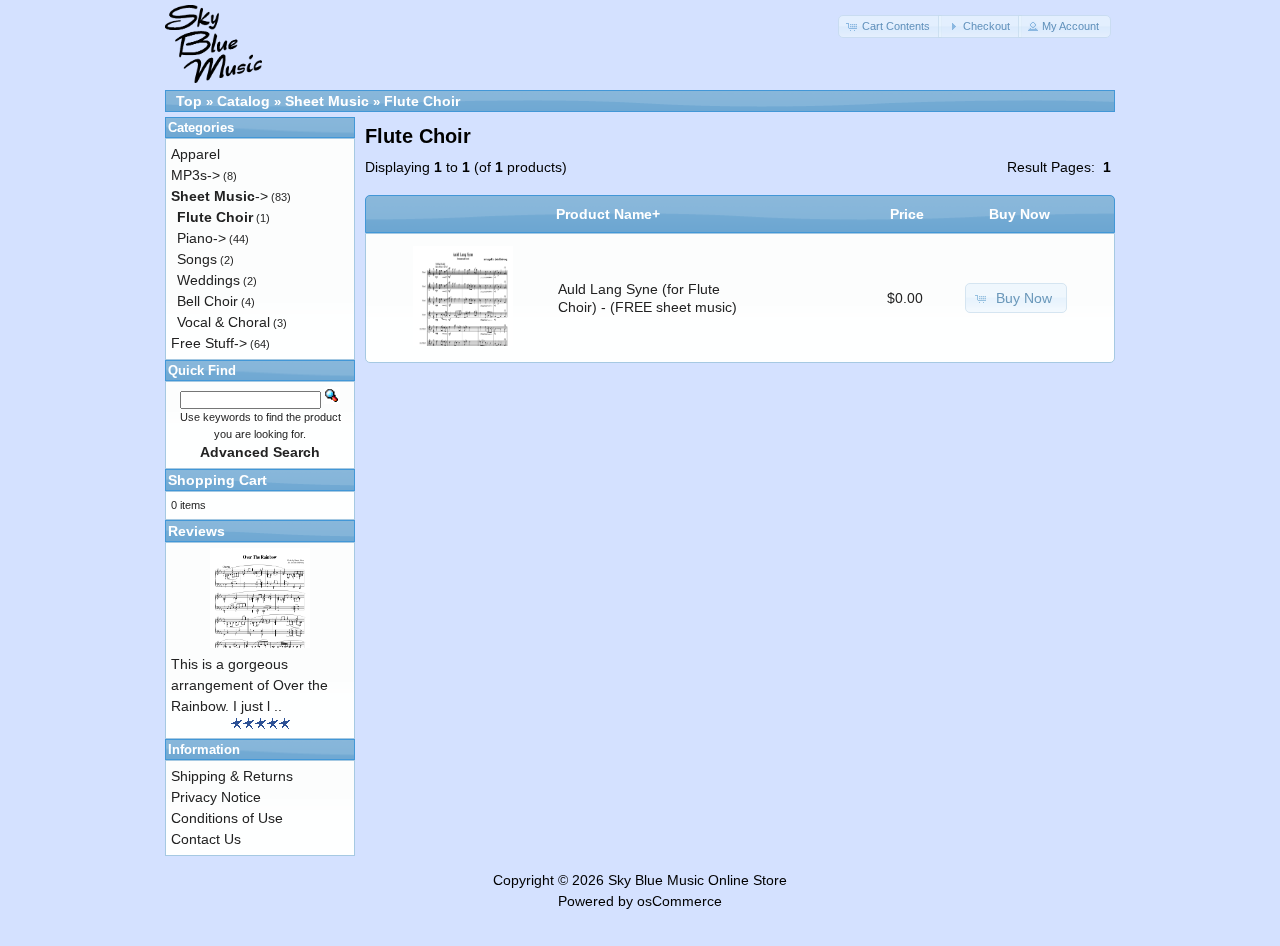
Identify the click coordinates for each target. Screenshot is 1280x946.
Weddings (208, 280)
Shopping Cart (217, 480)
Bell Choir (207, 301)
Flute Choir (422, 101)
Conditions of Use (227, 818)
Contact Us (206, 839)
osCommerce (679, 901)
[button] (890, 26)
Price (907, 214)
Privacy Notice (216, 797)
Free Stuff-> (209, 343)
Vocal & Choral (223, 322)
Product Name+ (608, 214)
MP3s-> (195, 175)
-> (219, 196)
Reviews (196, 531)
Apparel (195, 154)
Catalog (243, 101)
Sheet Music (327, 101)
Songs (197, 259)
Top (189, 101)
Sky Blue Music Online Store (697, 880)
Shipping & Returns (232, 776)
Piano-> (201, 238)
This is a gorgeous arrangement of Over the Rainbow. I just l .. (249, 685)
